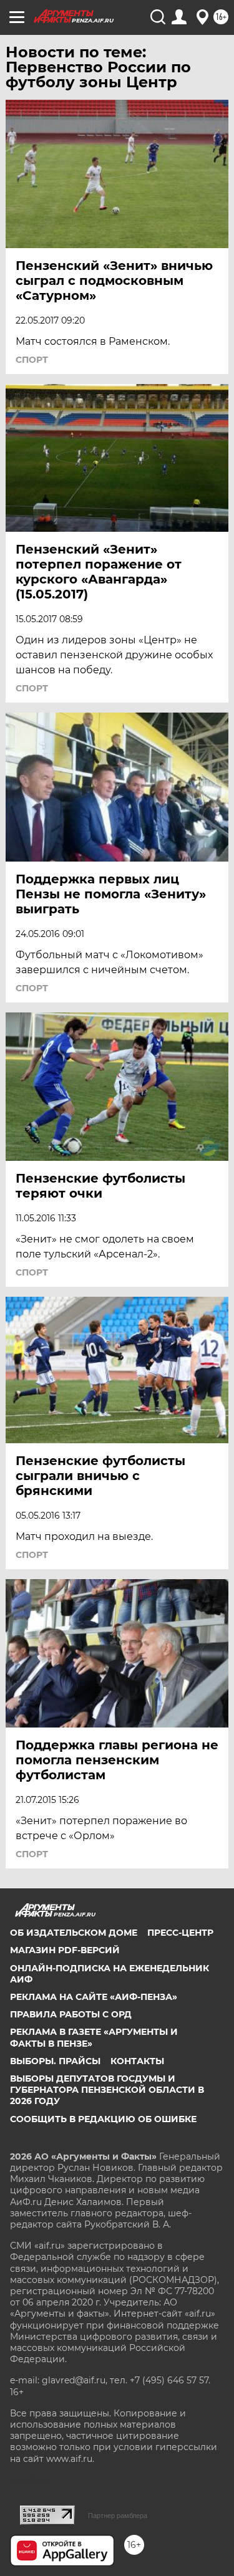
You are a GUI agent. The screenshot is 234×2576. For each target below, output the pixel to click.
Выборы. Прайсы (55, 2061)
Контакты (137, 2061)
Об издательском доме (74, 1933)
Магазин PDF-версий (65, 1950)
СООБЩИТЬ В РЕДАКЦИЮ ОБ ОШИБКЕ (103, 2119)
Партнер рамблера (118, 2516)
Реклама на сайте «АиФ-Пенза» (94, 1997)
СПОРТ (32, 360)
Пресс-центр (180, 1933)
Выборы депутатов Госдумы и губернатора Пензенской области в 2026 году (107, 2090)
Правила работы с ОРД (71, 2014)
